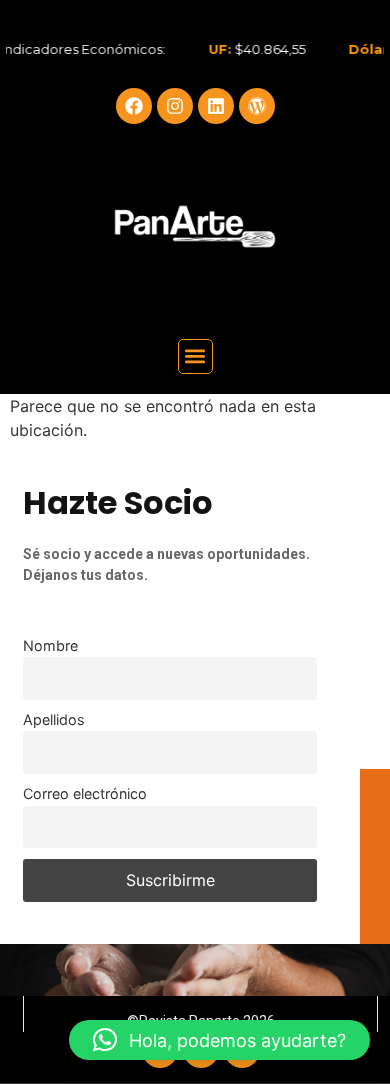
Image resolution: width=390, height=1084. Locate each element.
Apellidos (54, 719)
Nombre (50, 645)
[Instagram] (175, 106)
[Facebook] (134, 106)
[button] (195, 356)
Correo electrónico (85, 793)
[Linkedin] (216, 106)
